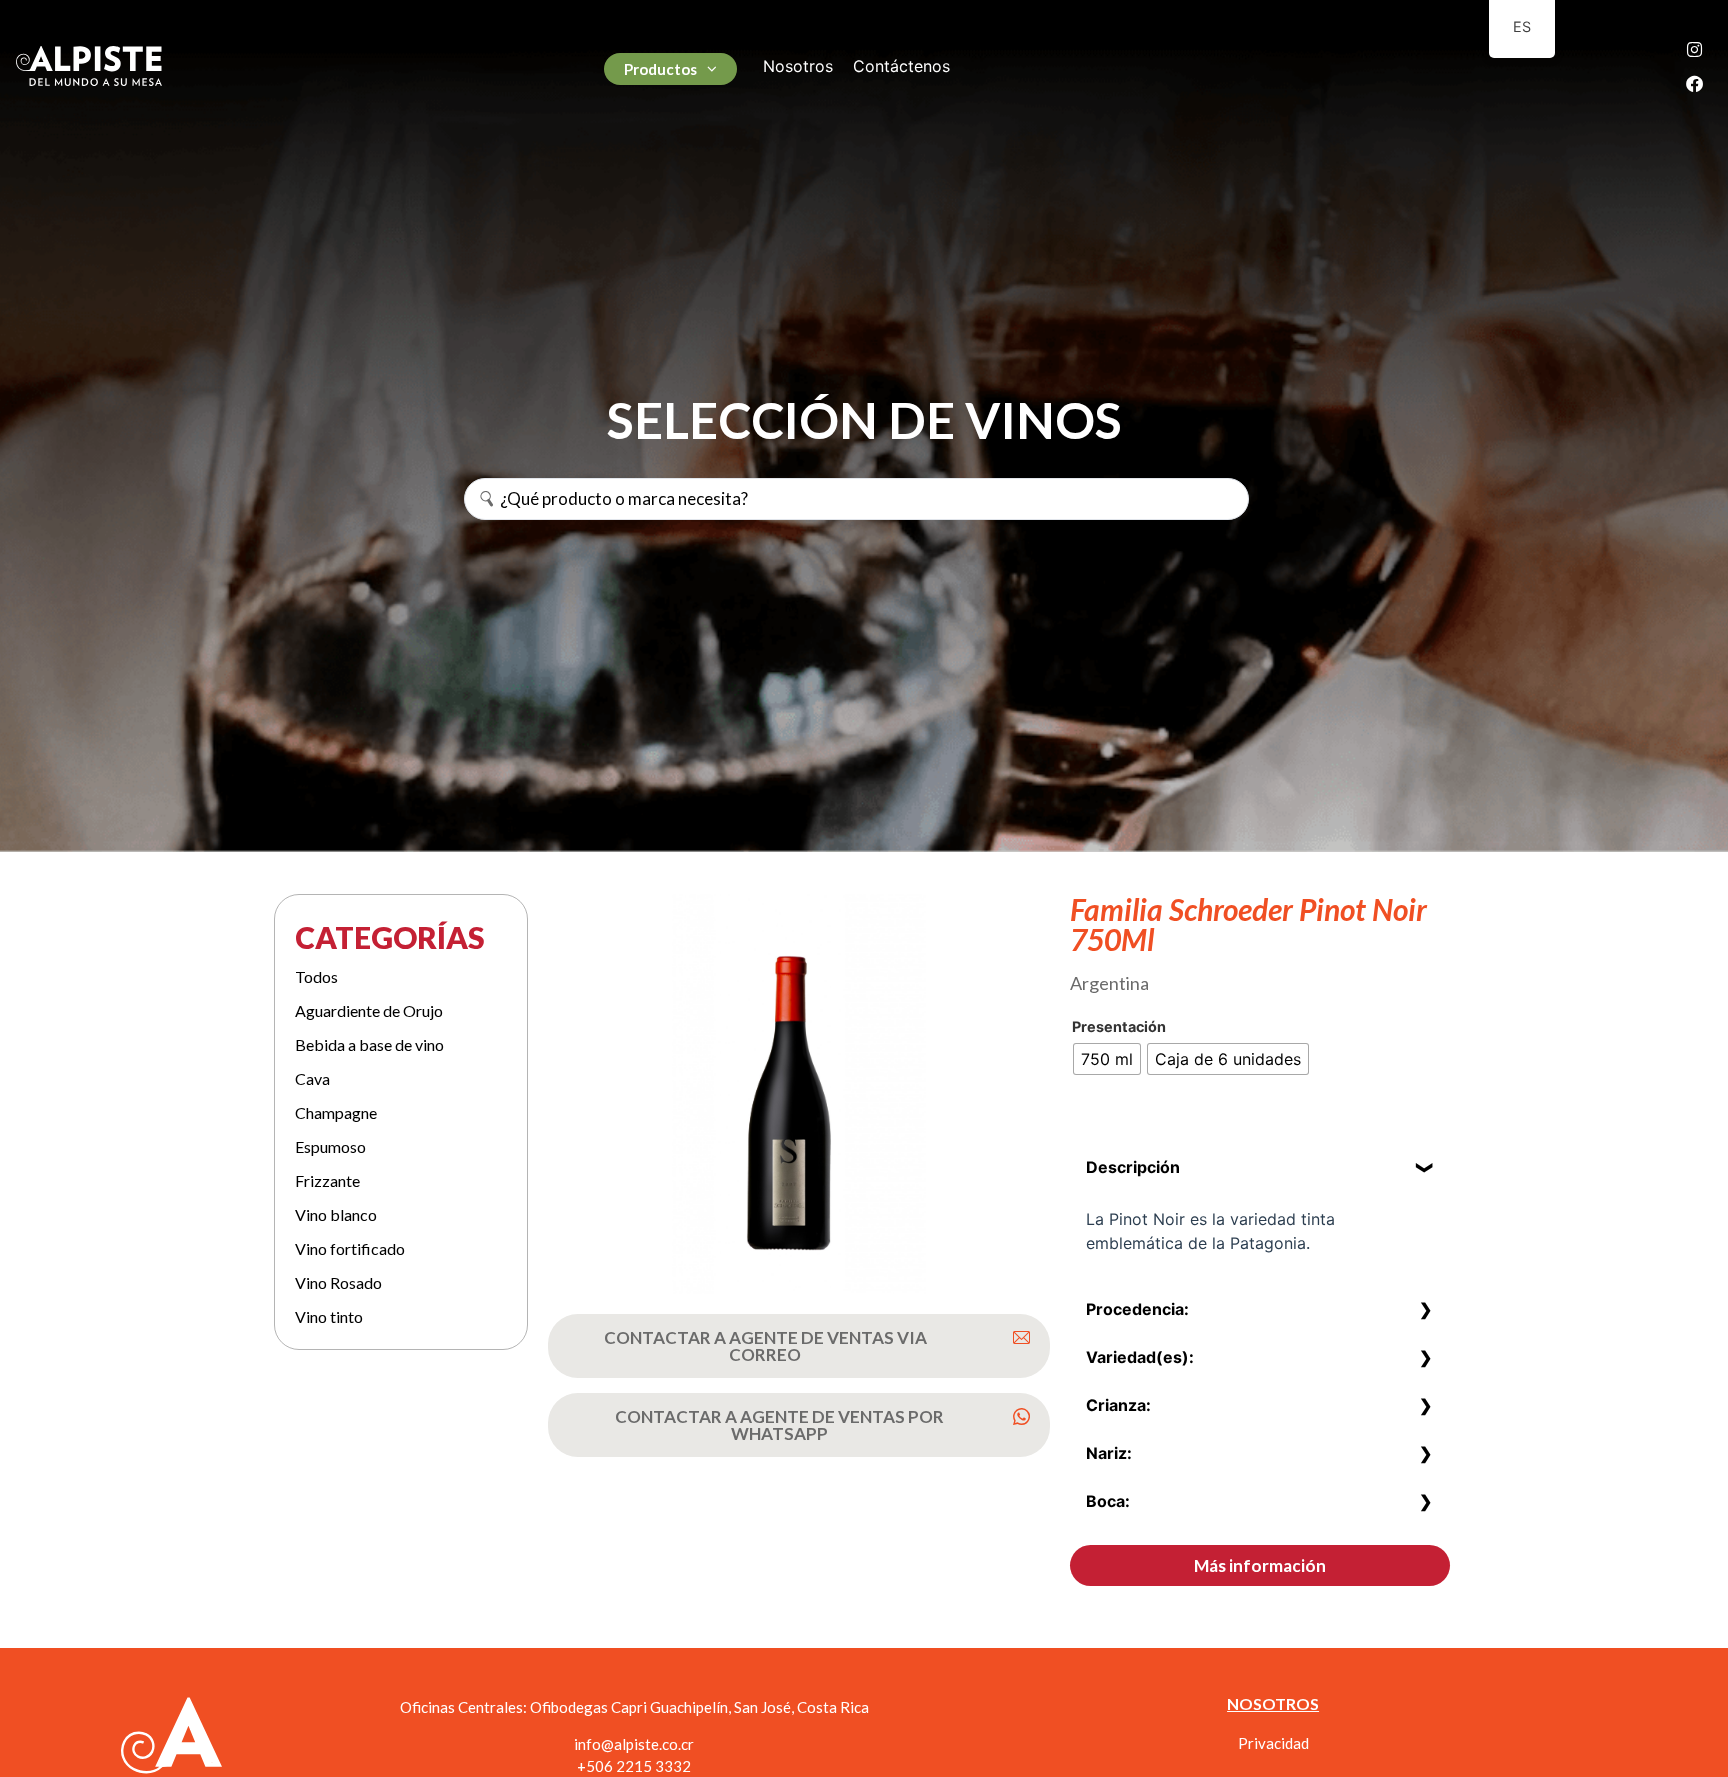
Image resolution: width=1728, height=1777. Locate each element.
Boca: (1108, 1501)
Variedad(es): (1140, 1357)
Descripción (1133, 1167)
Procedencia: (1137, 1309)
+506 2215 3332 (634, 1766)
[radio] (1107, 1059)
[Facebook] (1695, 83)
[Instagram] (1695, 49)
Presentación (1119, 1027)
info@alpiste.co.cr (634, 1744)
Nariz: (1109, 1453)
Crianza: (1118, 1405)
